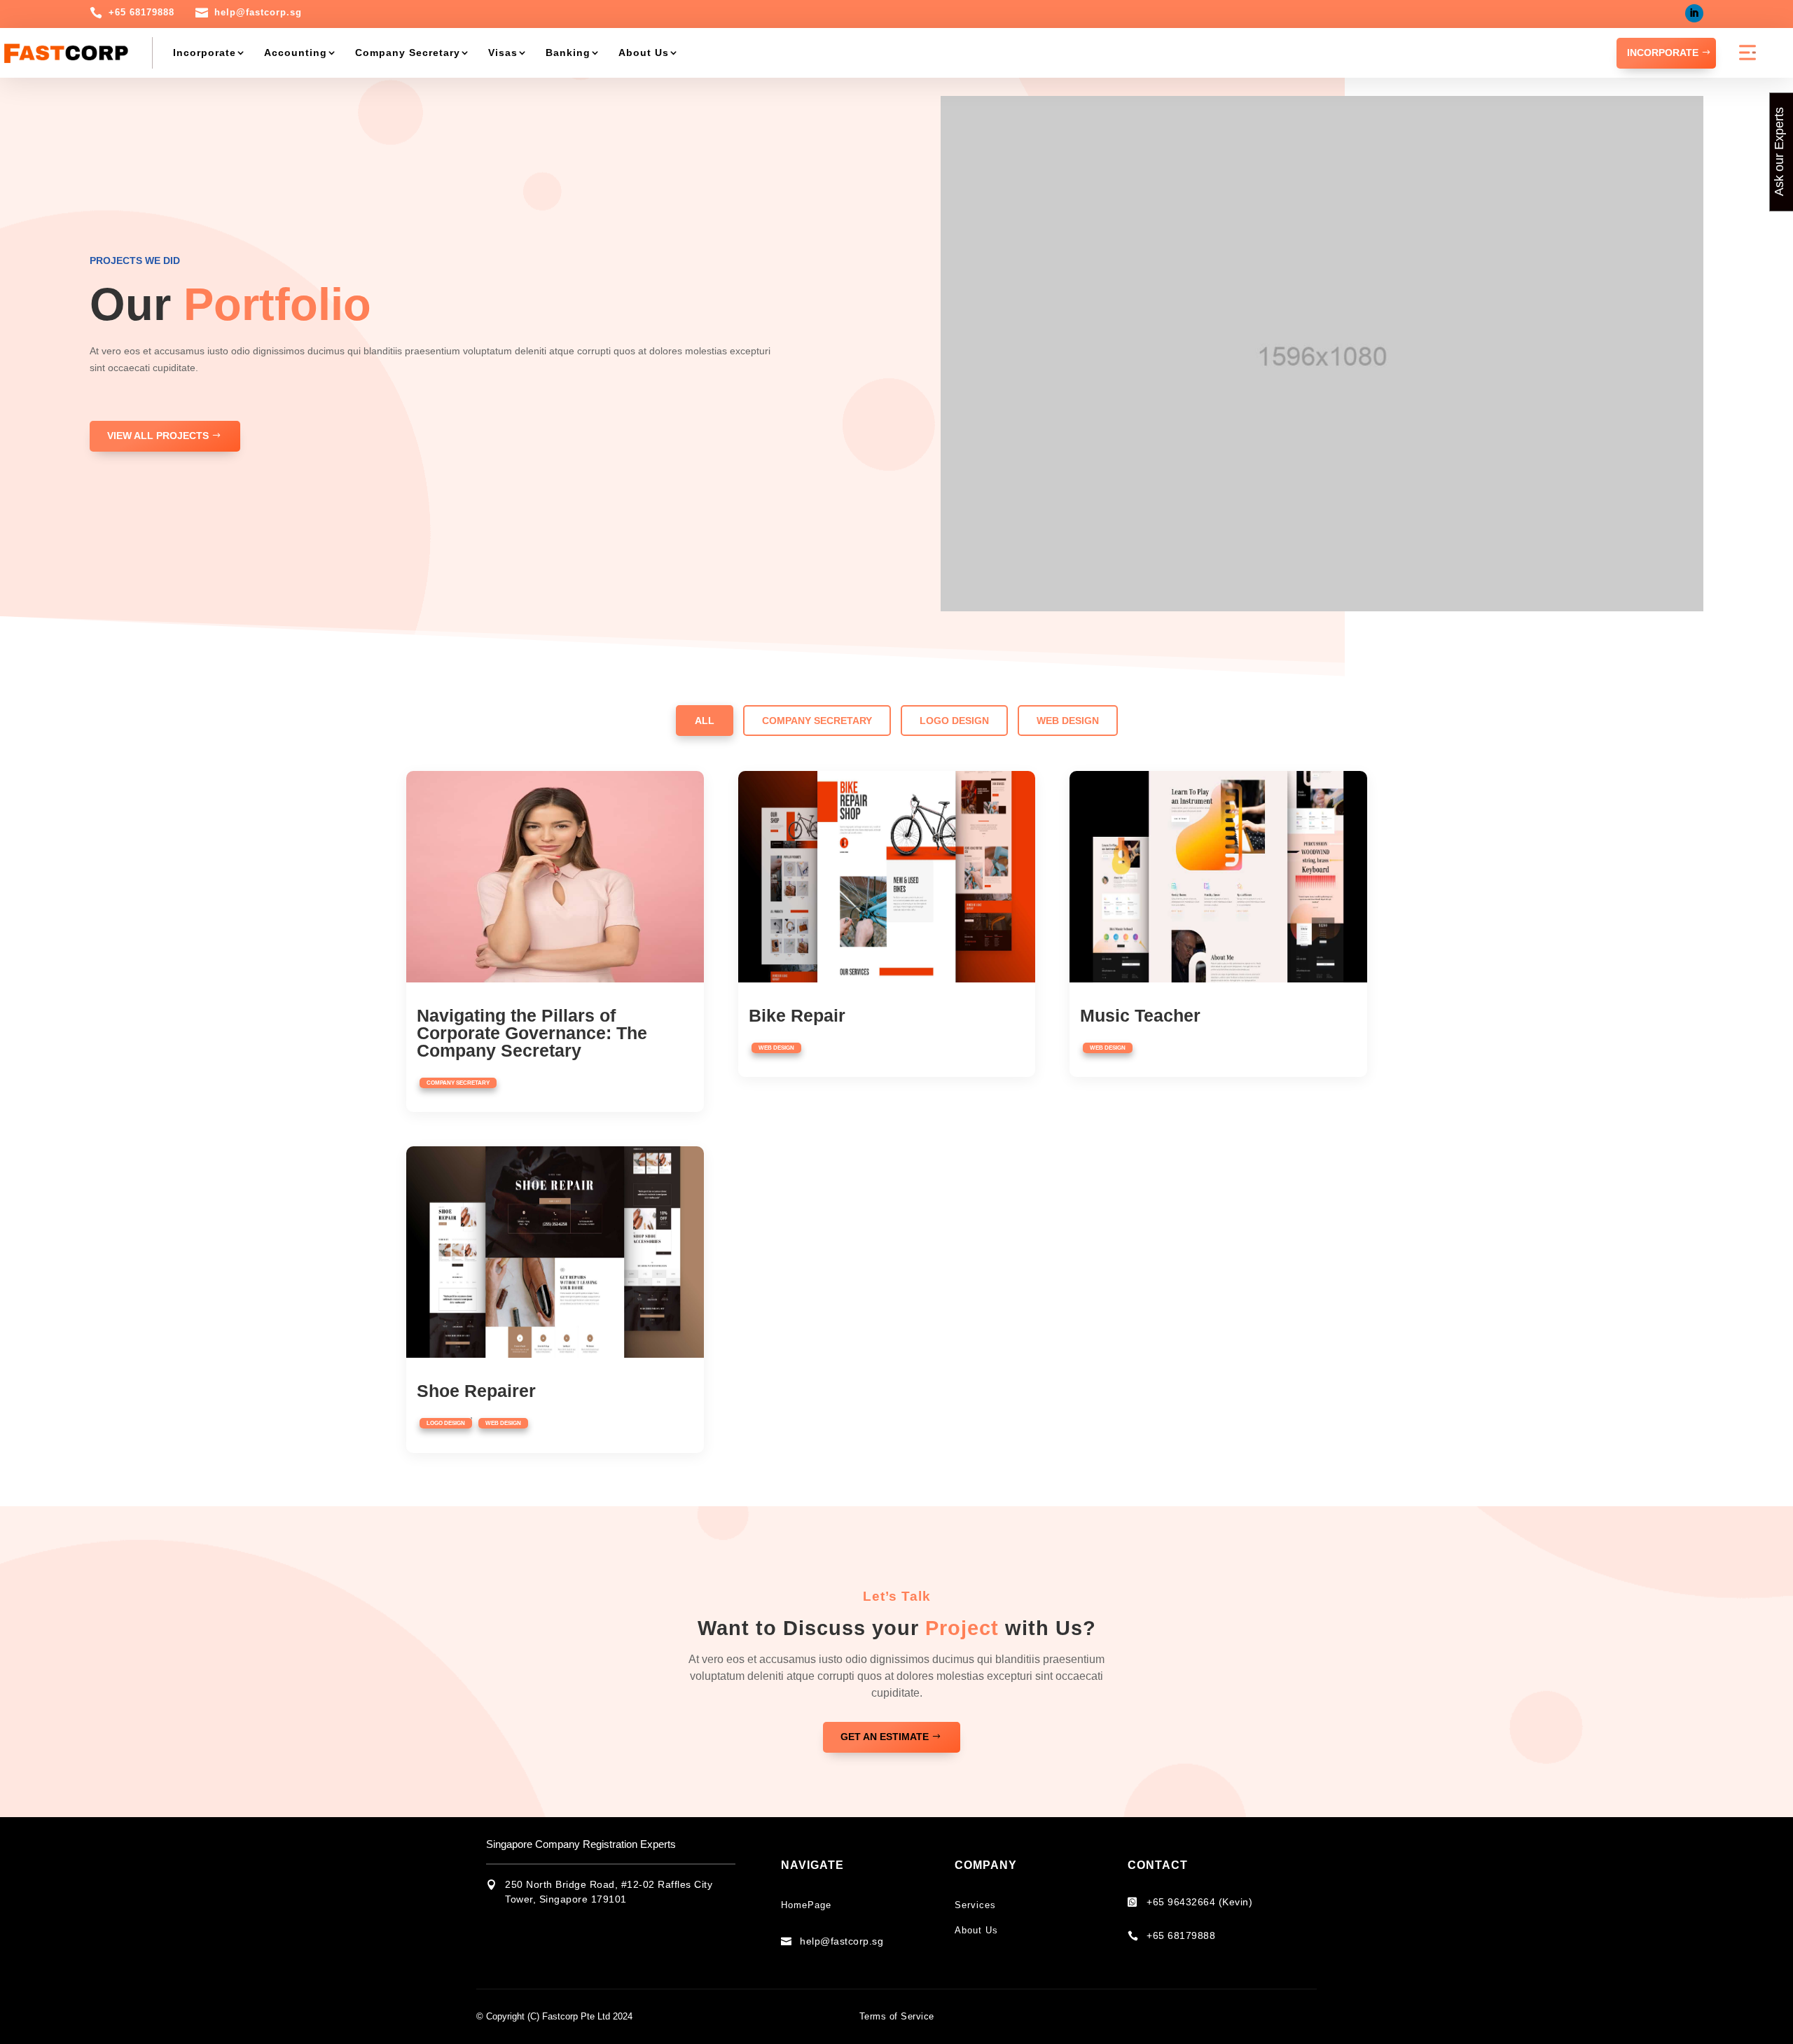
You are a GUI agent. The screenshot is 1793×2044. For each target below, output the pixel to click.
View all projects (158, 436)
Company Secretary (408, 53)
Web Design (1068, 721)
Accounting (296, 53)
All (705, 721)
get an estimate (885, 1737)
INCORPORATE (1663, 53)
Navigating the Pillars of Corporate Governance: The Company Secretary (532, 1033)
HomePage (806, 1905)
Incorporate (205, 53)
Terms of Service (897, 2016)
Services (975, 1905)
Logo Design (954, 721)
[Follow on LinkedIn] (1694, 13)
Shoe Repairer (476, 1391)
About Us (644, 53)
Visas (503, 53)
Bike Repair (797, 1015)
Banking (568, 53)
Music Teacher (1140, 1015)
